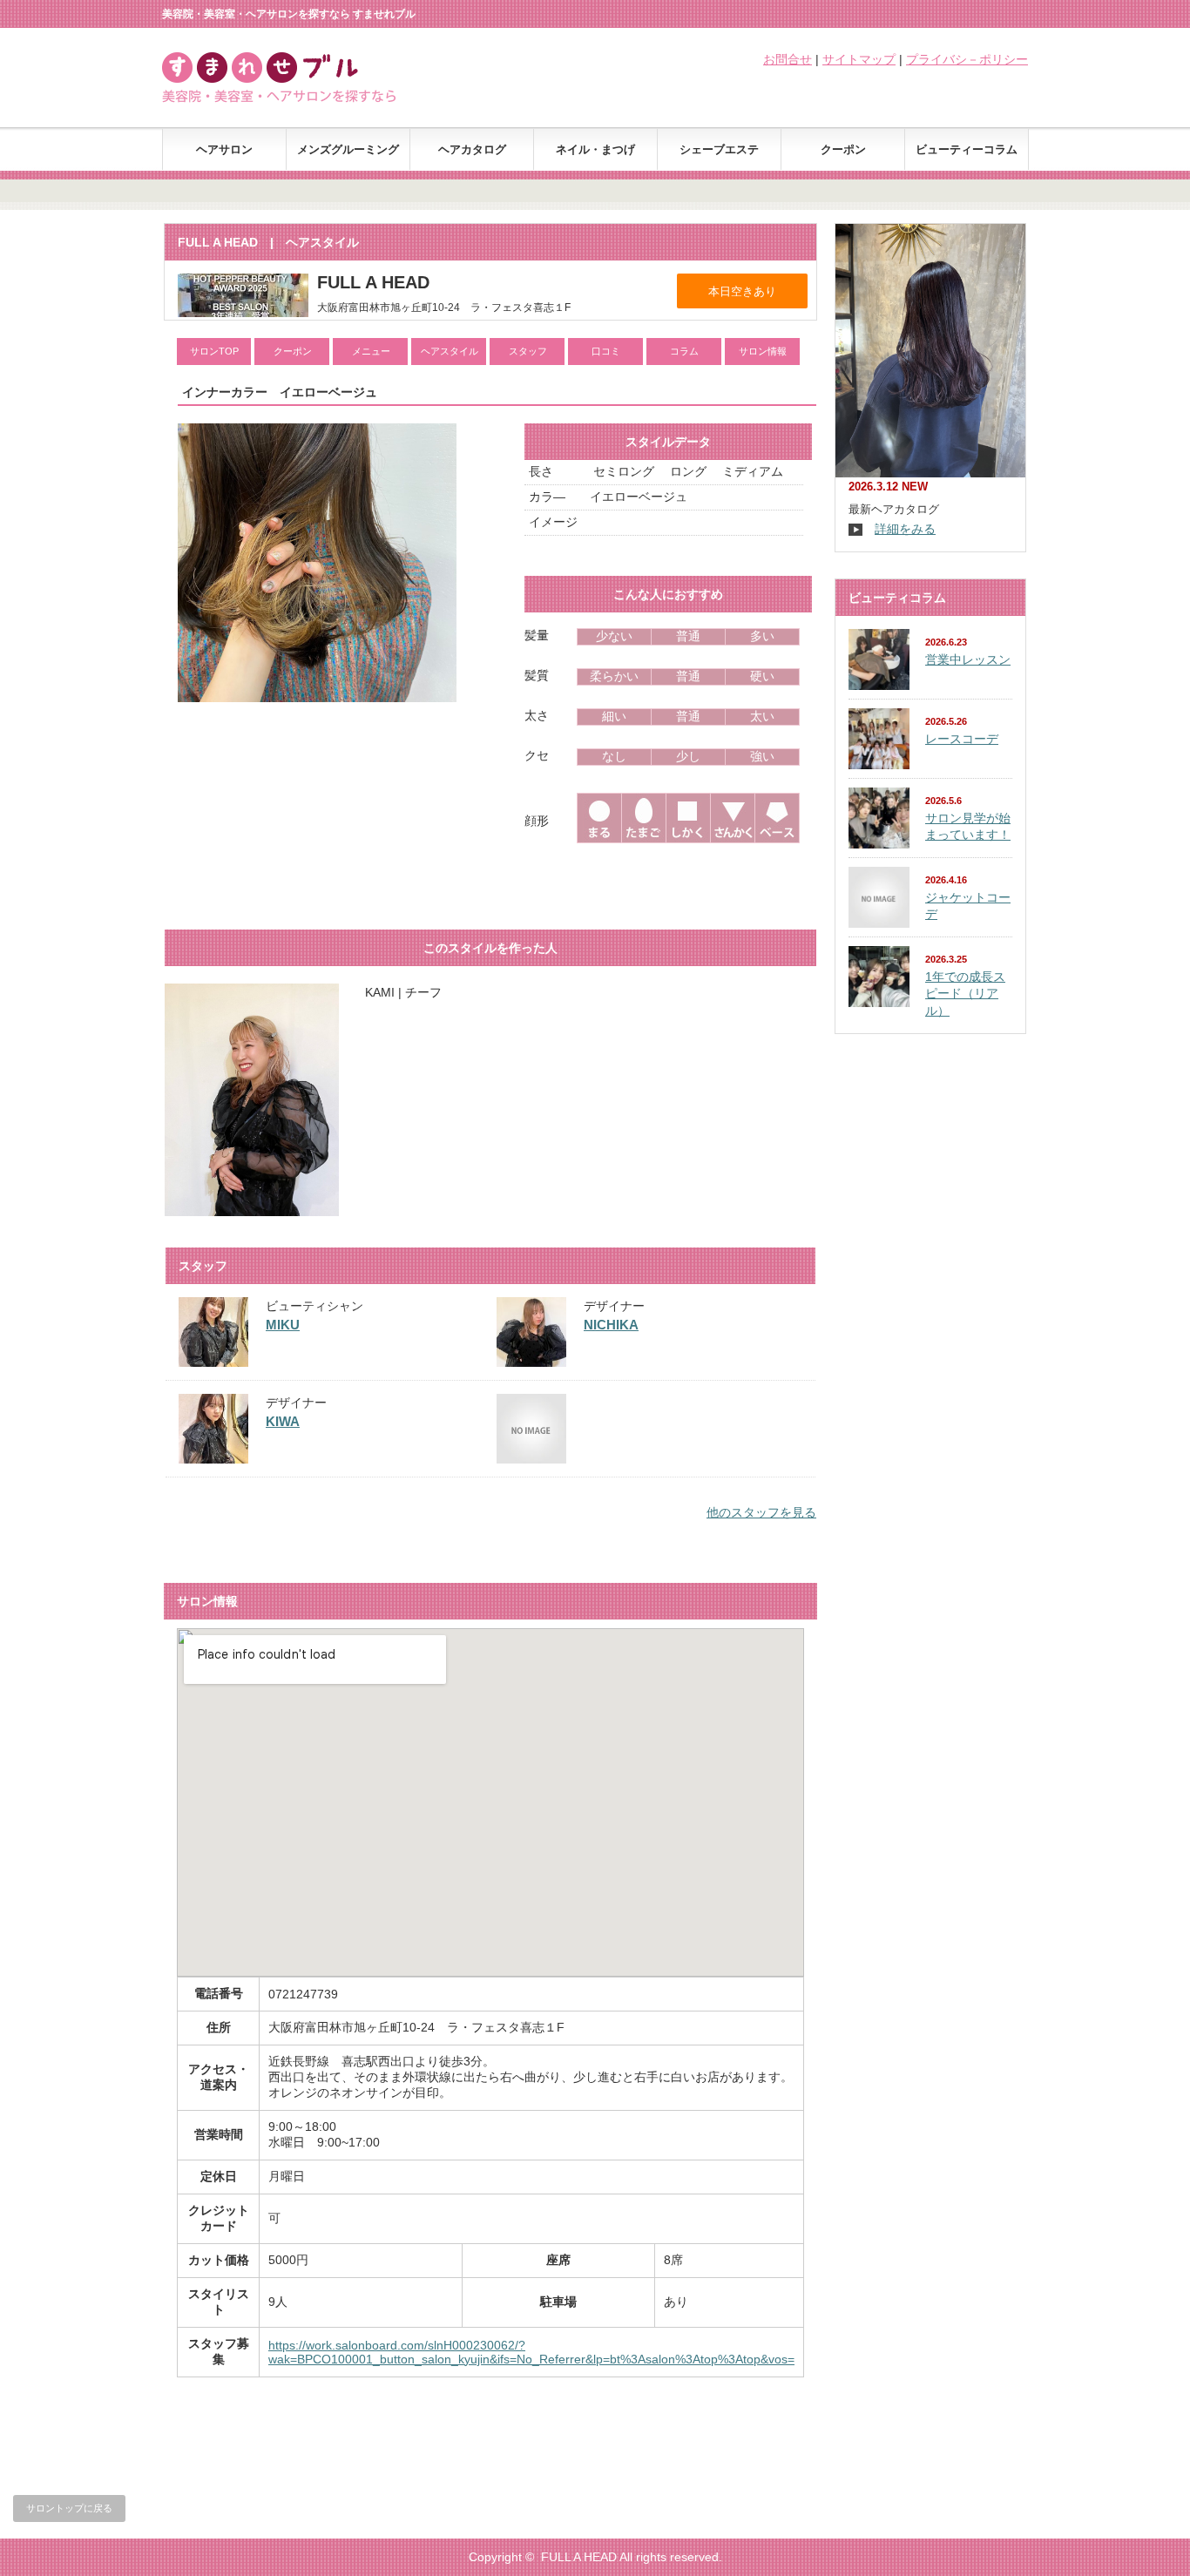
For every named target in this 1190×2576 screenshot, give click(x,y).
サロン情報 (763, 351)
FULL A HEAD (579, 2557)
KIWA (283, 1421)
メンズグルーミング (348, 149)
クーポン (843, 149)
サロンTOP (214, 351)
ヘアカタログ (472, 149)
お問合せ (788, 59)
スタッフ (528, 351)
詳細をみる (905, 529)
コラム (684, 351)
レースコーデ (962, 739)
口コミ (606, 351)
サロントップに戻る (69, 2508)
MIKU (283, 1325)
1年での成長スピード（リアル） (965, 994)
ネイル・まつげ (595, 149)
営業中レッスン (968, 659)
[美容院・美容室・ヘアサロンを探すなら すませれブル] (300, 98)
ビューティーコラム (967, 149)
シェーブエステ (719, 149)
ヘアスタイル (450, 351)
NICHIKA (611, 1325)
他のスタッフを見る (761, 1512)
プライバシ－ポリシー (967, 59)
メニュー (371, 351)
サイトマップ (859, 59)
